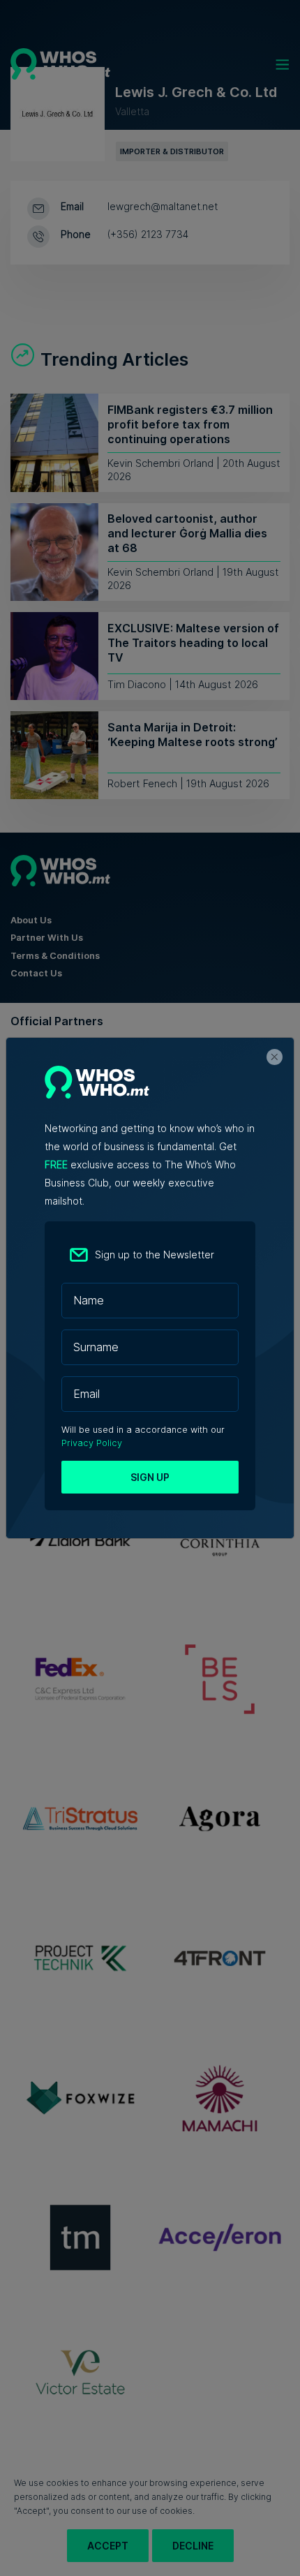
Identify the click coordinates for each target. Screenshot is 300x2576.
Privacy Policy (92, 1443)
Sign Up (150, 1477)
